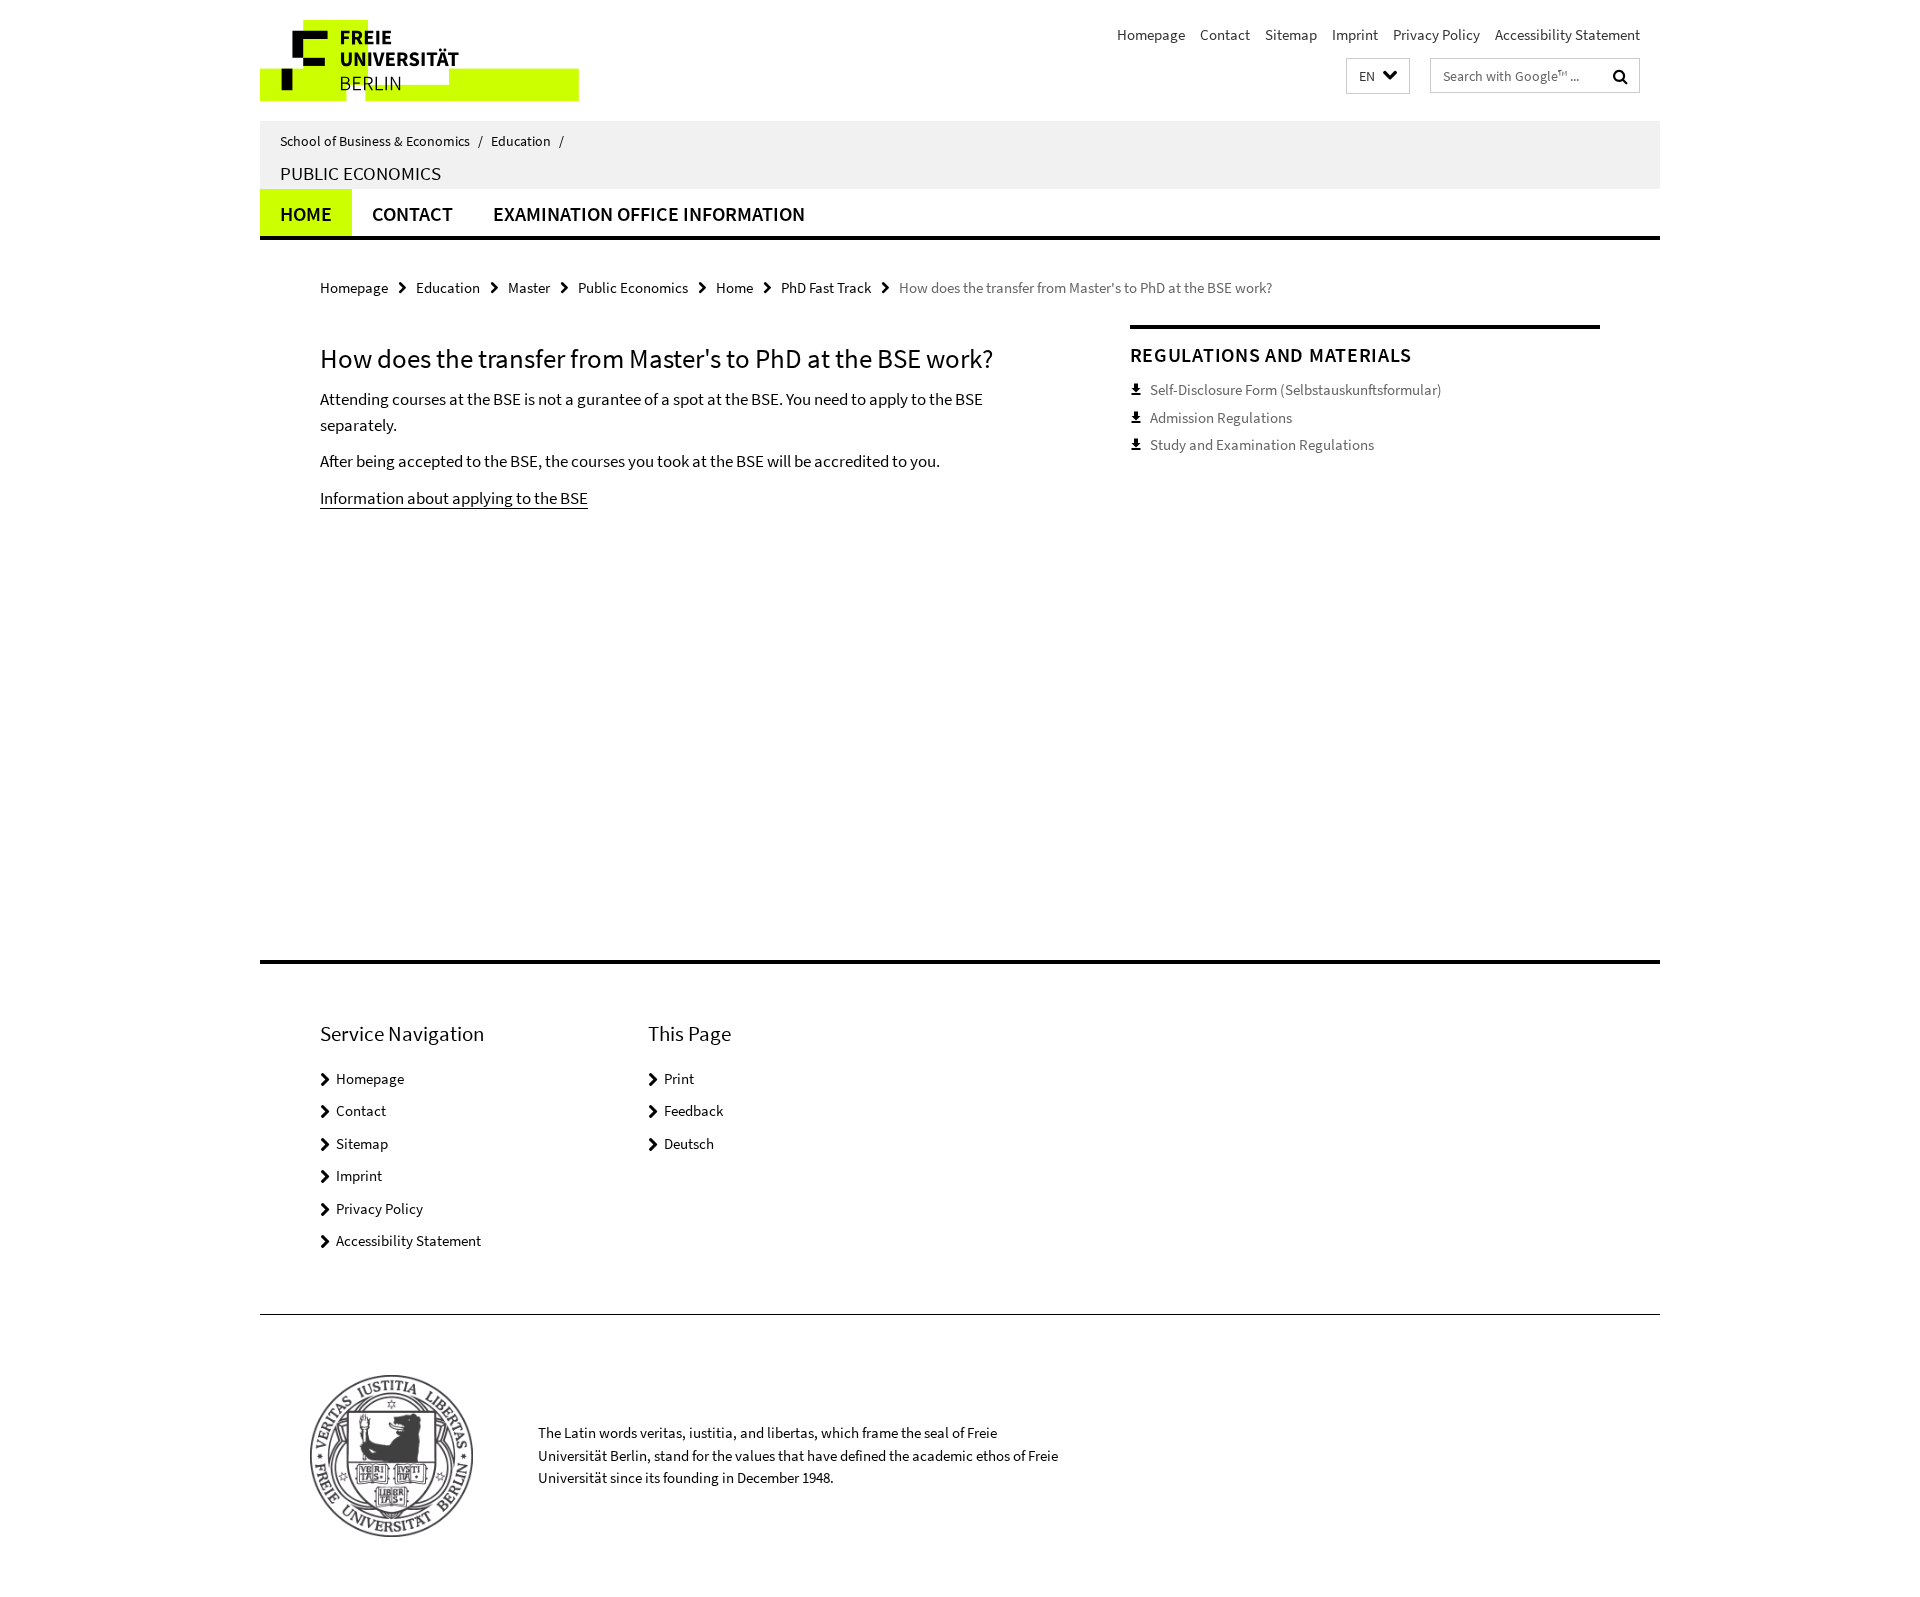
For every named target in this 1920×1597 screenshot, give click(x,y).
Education (527, 141)
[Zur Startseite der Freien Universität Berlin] (427, 60)
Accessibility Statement (1567, 34)
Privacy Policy (1436, 34)
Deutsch (689, 1143)
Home (306, 213)
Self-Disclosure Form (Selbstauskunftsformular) (1296, 389)
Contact (1225, 34)
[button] (1378, 76)
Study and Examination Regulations (1262, 444)
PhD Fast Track (826, 287)
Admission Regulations (1221, 417)
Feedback (693, 1110)
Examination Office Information (649, 213)
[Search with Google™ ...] (1620, 76)
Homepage (1151, 34)
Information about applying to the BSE (454, 498)
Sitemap (1291, 34)
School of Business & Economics (381, 141)
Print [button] (679, 1078)
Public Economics (360, 173)
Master (529, 287)
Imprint (1355, 34)
